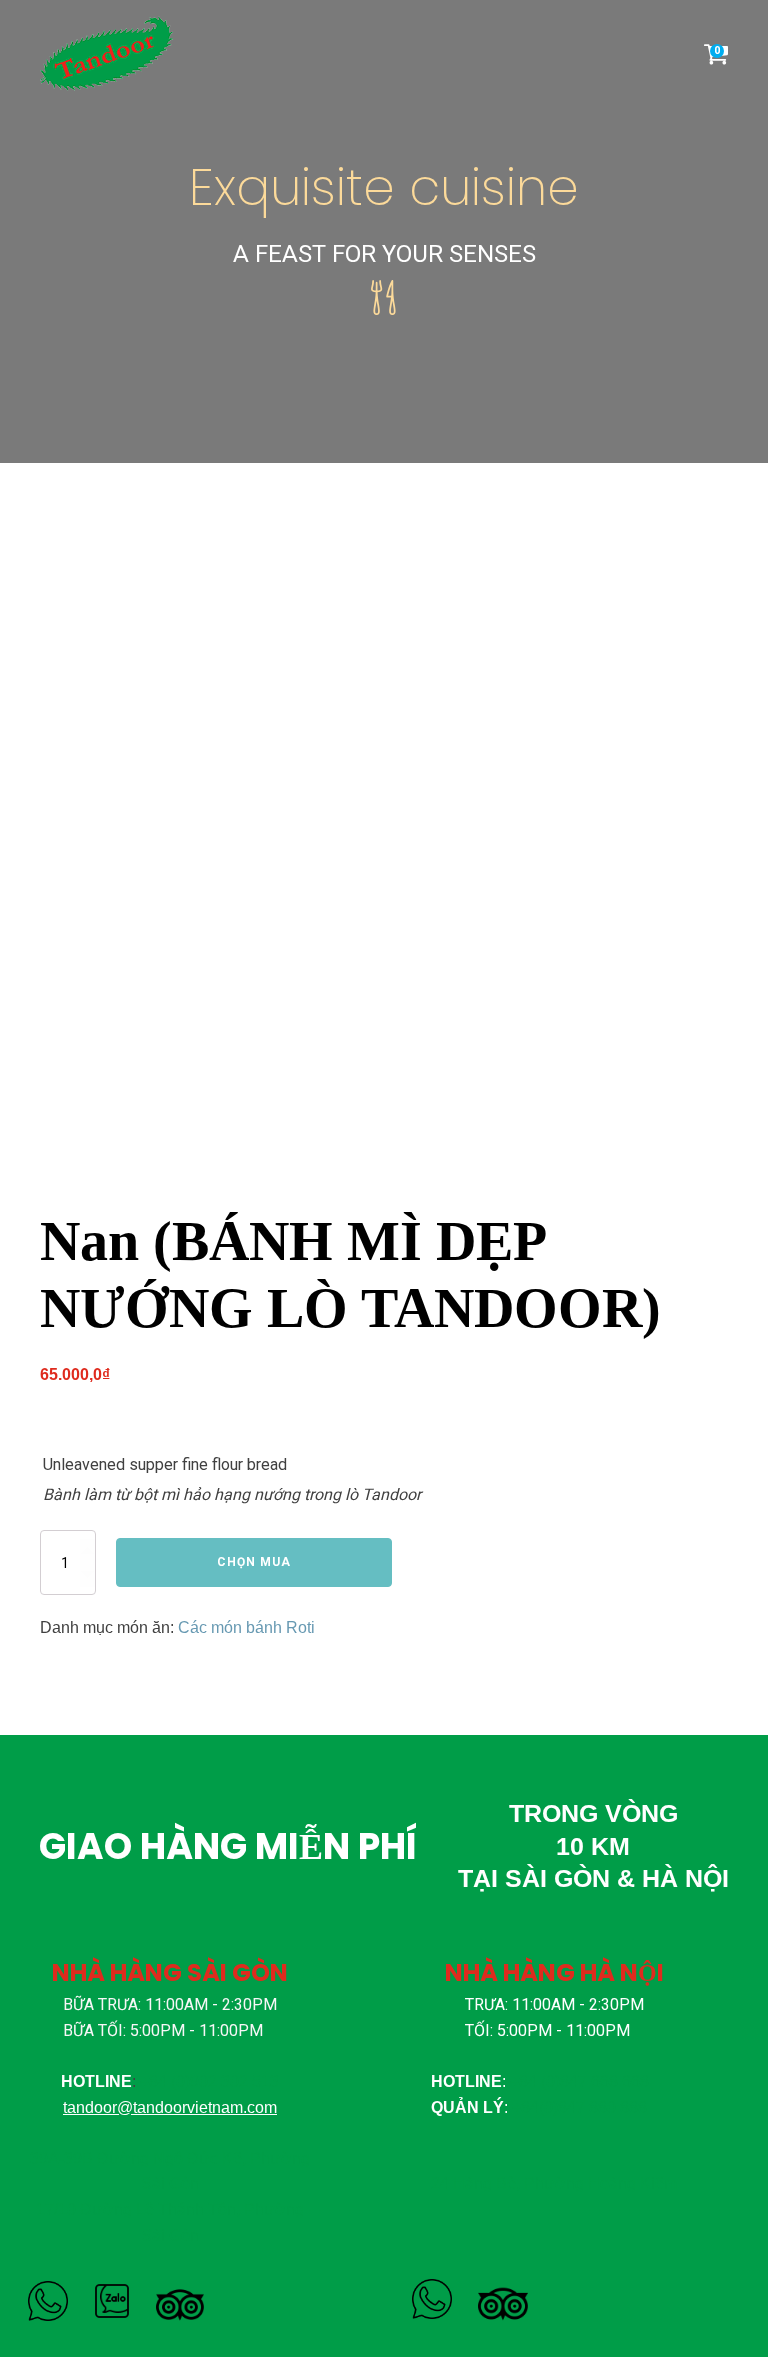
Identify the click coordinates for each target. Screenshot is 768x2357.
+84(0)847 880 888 (579, 2107)
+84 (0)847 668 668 (579, 2081)
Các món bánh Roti (246, 1627)
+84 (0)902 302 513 (209, 2081)
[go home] (114, 53)
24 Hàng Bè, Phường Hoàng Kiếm (554, 2183)
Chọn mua (254, 1562)
